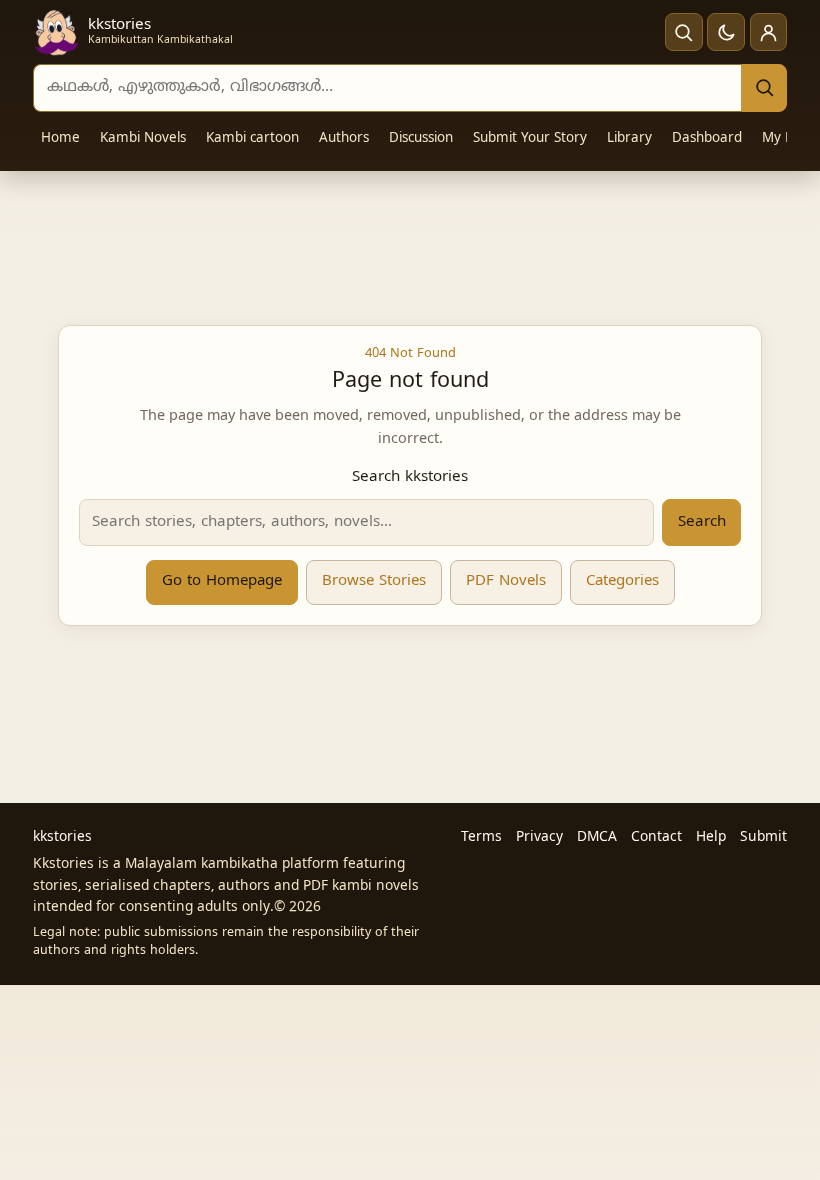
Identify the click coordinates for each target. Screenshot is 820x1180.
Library (629, 138)
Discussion (421, 138)
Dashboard (707, 138)
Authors (344, 138)
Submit (763, 837)
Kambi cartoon (252, 138)
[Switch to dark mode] (726, 32)
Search (702, 522)
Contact (656, 837)
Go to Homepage (222, 581)
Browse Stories (374, 581)
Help (711, 837)
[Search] (764, 88)
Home (60, 138)
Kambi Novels (143, 138)
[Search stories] (684, 32)
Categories (622, 581)
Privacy (539, 837)
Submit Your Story (530, 138)
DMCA (597, 837)
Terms (481, 837)
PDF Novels (506, 581)
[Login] (769, 32)
